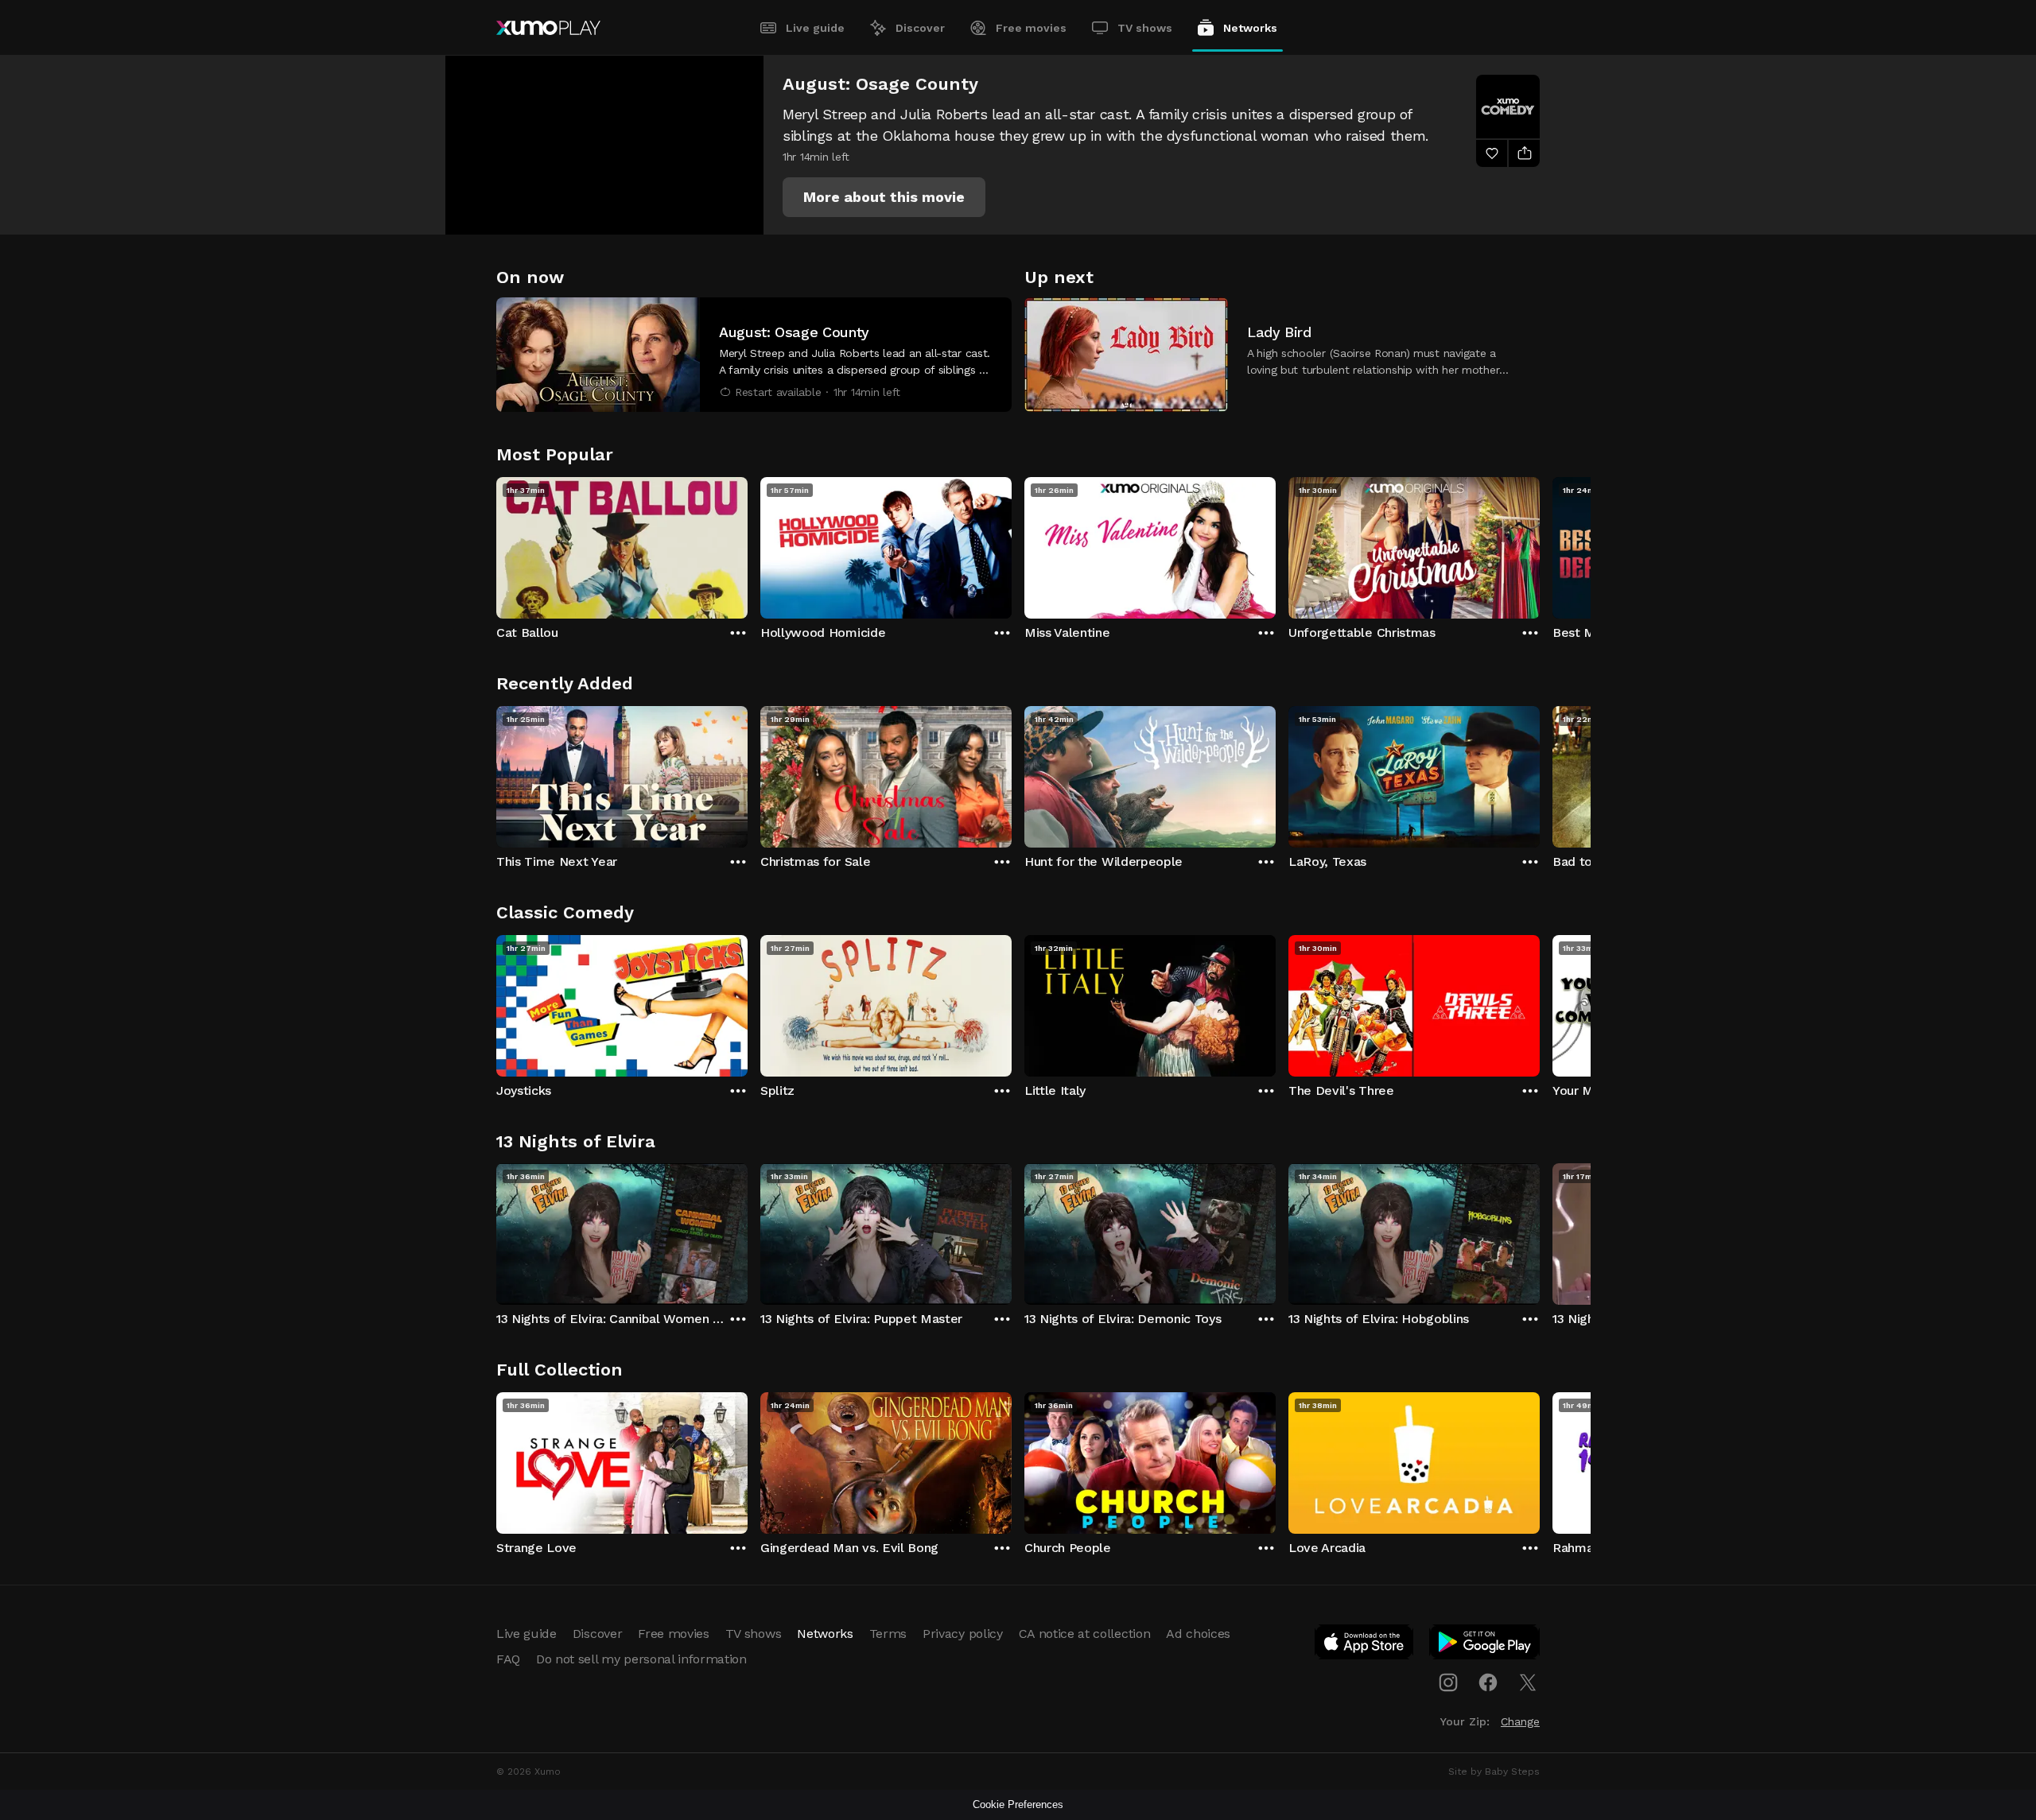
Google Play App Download (1485, 1645)
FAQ (508, 1659)
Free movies (1031, 28)
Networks (1250, 28)
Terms (888, 1634)
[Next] (1540, 544)
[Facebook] (1488, 1682)
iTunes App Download (1365, 1645)
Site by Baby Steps (1494, 1771)
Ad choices (1198, 1634)
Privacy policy (963, 1634)
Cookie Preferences (1018, 1804)
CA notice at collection (1085, 1634)
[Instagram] (1448, 1682)
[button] (884, 197)
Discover (920, 28)
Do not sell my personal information (641, 1659)
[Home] (548, 28)
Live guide (815, 28)
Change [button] (1520, 1721)
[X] (1528, 1682)
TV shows (1145, 28)
